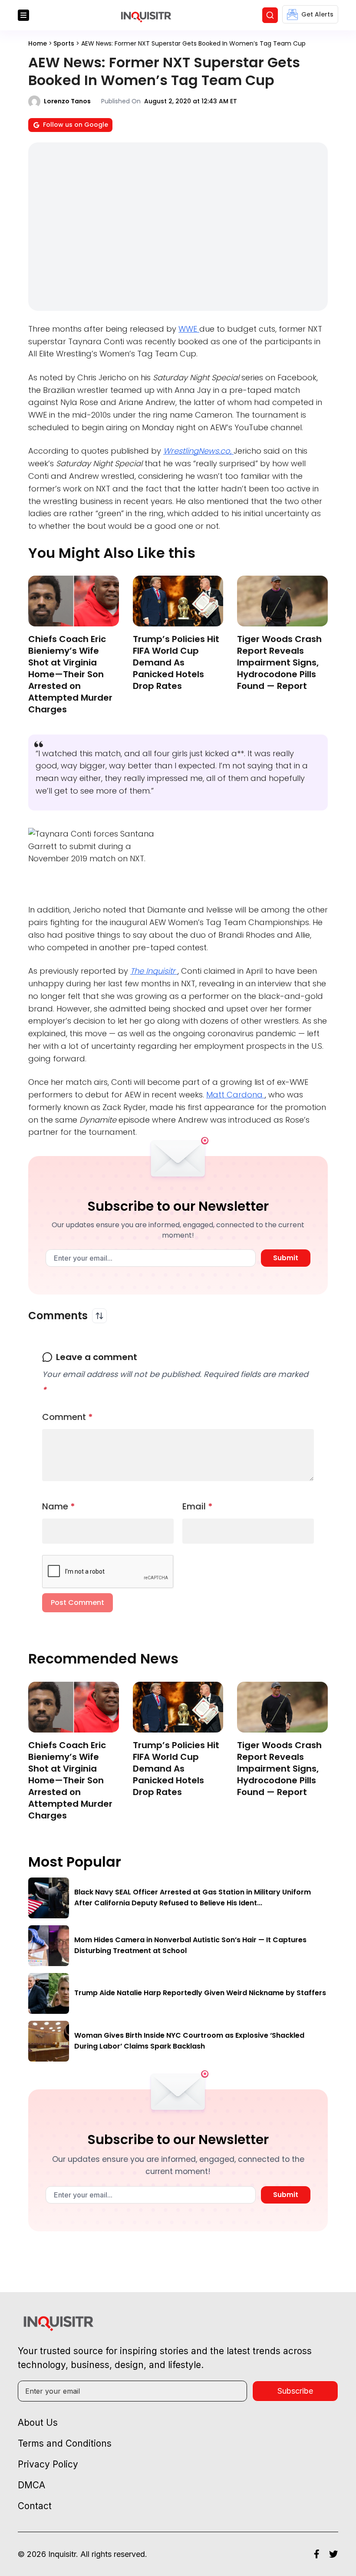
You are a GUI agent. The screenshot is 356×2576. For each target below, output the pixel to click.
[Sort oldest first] (99, 1316)
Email (198, 1506)
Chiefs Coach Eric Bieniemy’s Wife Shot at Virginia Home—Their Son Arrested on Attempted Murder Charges (70, 674)
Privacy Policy (48, 2464)
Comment (68, 1417)
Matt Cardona (236, 1095)
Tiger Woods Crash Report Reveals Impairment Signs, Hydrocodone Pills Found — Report (279, 662)
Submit (286, 1258)
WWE (189, 329)
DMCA (31, 2485)
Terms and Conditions (65, 2443)
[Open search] (270, 15)
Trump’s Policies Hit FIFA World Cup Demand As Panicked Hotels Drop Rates (176, 662)
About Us (38, 2423)
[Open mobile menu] (23, 15)
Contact (35, 2506)
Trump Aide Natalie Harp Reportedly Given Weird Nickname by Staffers (200, 1993)
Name (59, 1506)
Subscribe (295, 2391)
